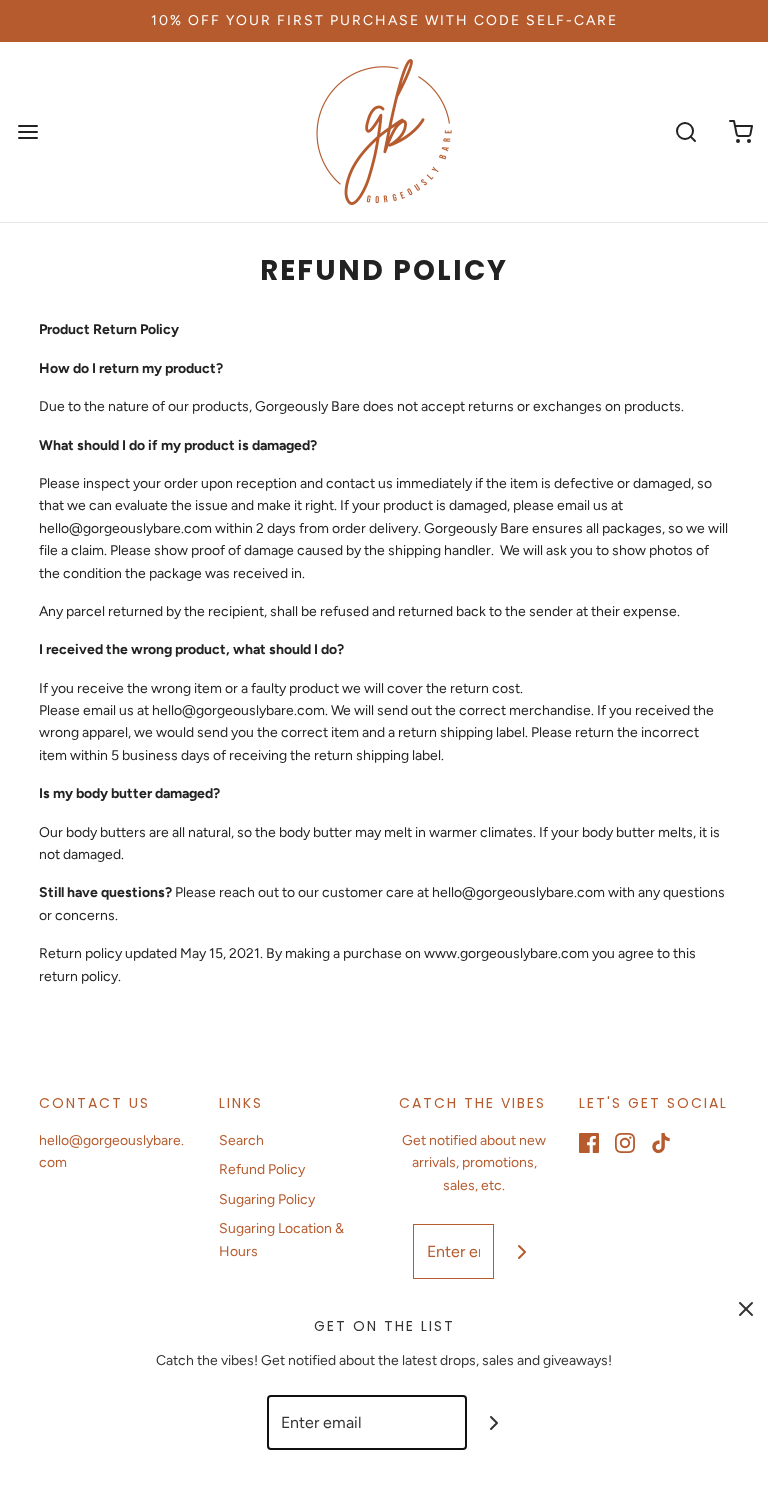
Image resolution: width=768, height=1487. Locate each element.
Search (241, 1140)
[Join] (521, 1251)
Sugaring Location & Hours (281, 1239)
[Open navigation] (27, 132)
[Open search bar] (685, 132)
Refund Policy (262, 1169)
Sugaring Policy (267, 1199)
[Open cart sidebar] (740, 132)
